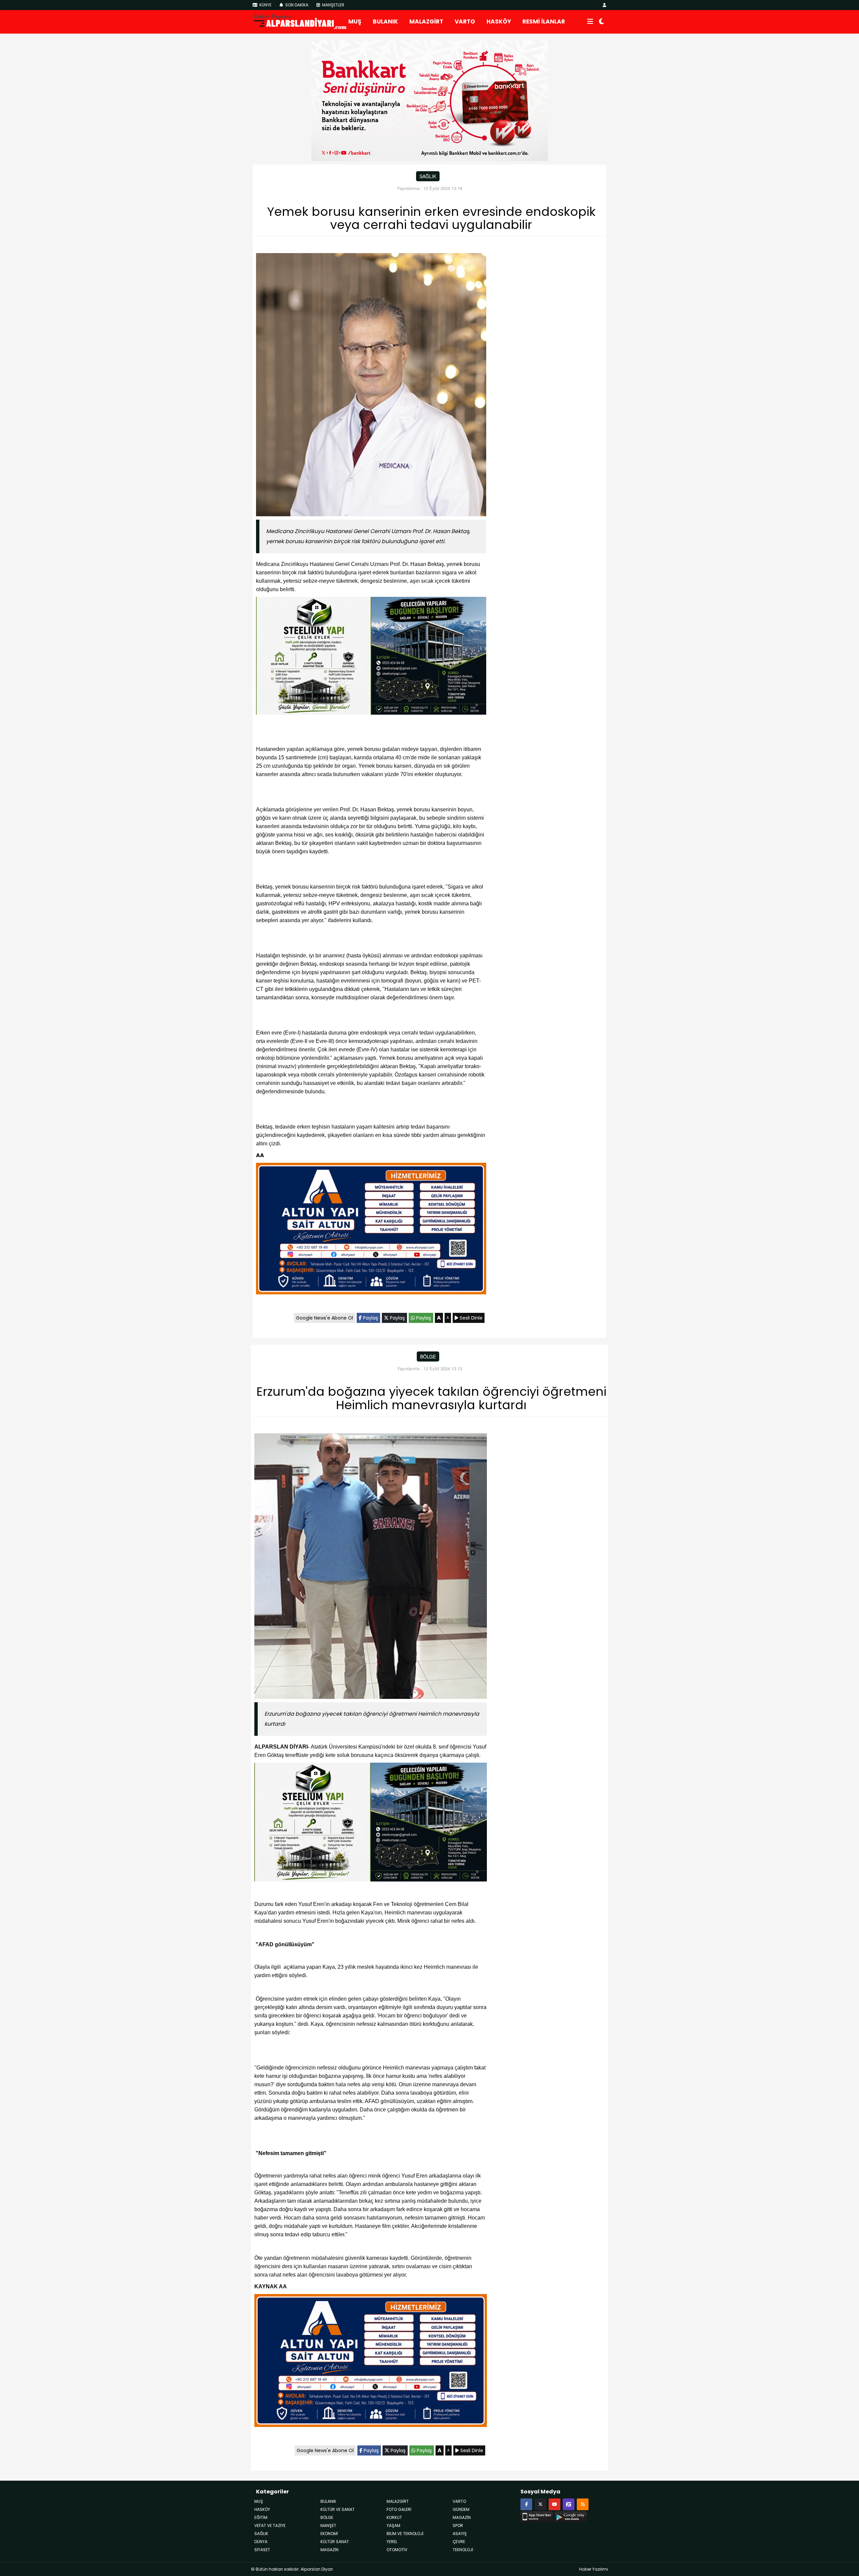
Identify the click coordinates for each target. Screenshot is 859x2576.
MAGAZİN (330, 2550)
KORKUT (394, 2517)
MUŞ (355, 21)
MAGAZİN (462, 2517)
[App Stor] (537, 2516)
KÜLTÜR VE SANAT (338, 2509)
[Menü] (590, 22)
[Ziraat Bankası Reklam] (430, 100)
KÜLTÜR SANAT (335, 2542)
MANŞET (328, 2525)
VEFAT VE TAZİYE (270, 2525)
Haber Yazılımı (594, 2569)
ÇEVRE (459, 2542)
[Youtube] (554, 2504)
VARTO (465, 21)
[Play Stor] (571, 2516)
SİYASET (262, 2550)
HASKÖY (499, 21)
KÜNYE (265, 5)
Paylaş (370, 1318)
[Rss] (583, 2504)
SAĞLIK (428, 176)
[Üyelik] (604, 5)
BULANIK (385, 21)
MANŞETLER (333, 5)
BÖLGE (428, 1356)
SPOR (458, 2525)
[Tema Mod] (601, 22)
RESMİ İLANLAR (544, 21)
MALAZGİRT (426, 21)
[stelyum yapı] (371, 657)
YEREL (392, 2542)
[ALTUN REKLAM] (371, 1230)
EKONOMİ (329, 2534)
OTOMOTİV (397, 2550)
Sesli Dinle (470, 1318)
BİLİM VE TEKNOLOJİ (405, 2534)
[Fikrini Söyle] (569, 2504)
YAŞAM (393, 2525)
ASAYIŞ (460, 2534)
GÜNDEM (461, 2509)
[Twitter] (540, 2504)
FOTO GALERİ (399, 2509)
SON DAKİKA (296, 5)
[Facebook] (526, 2504)
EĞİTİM (261, 2517)
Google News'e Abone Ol (324, 1318)
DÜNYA (261, 2542)
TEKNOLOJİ (463, 2550)
